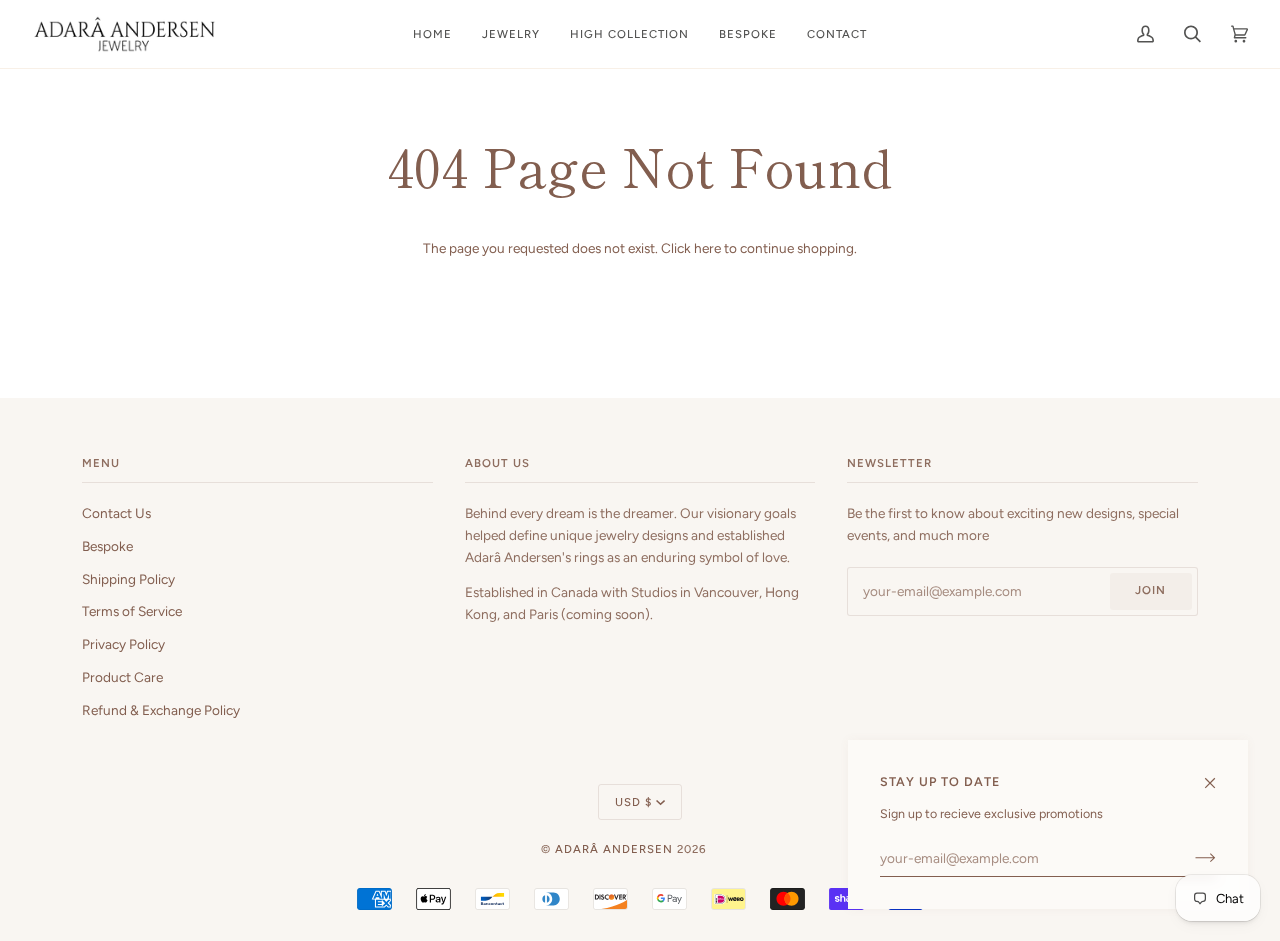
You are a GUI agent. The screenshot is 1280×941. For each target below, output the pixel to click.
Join (1150, 590)
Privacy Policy (123, 644)
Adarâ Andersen (614, 849)
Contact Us (116, 513)
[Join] (1189, 858)
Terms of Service (132, 611)
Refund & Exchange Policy (161, 710)
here (707, 248)
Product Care (122, 677)
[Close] (1218, 774)
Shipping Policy (128, 579)
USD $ (633, 802)
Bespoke (107, 546)
